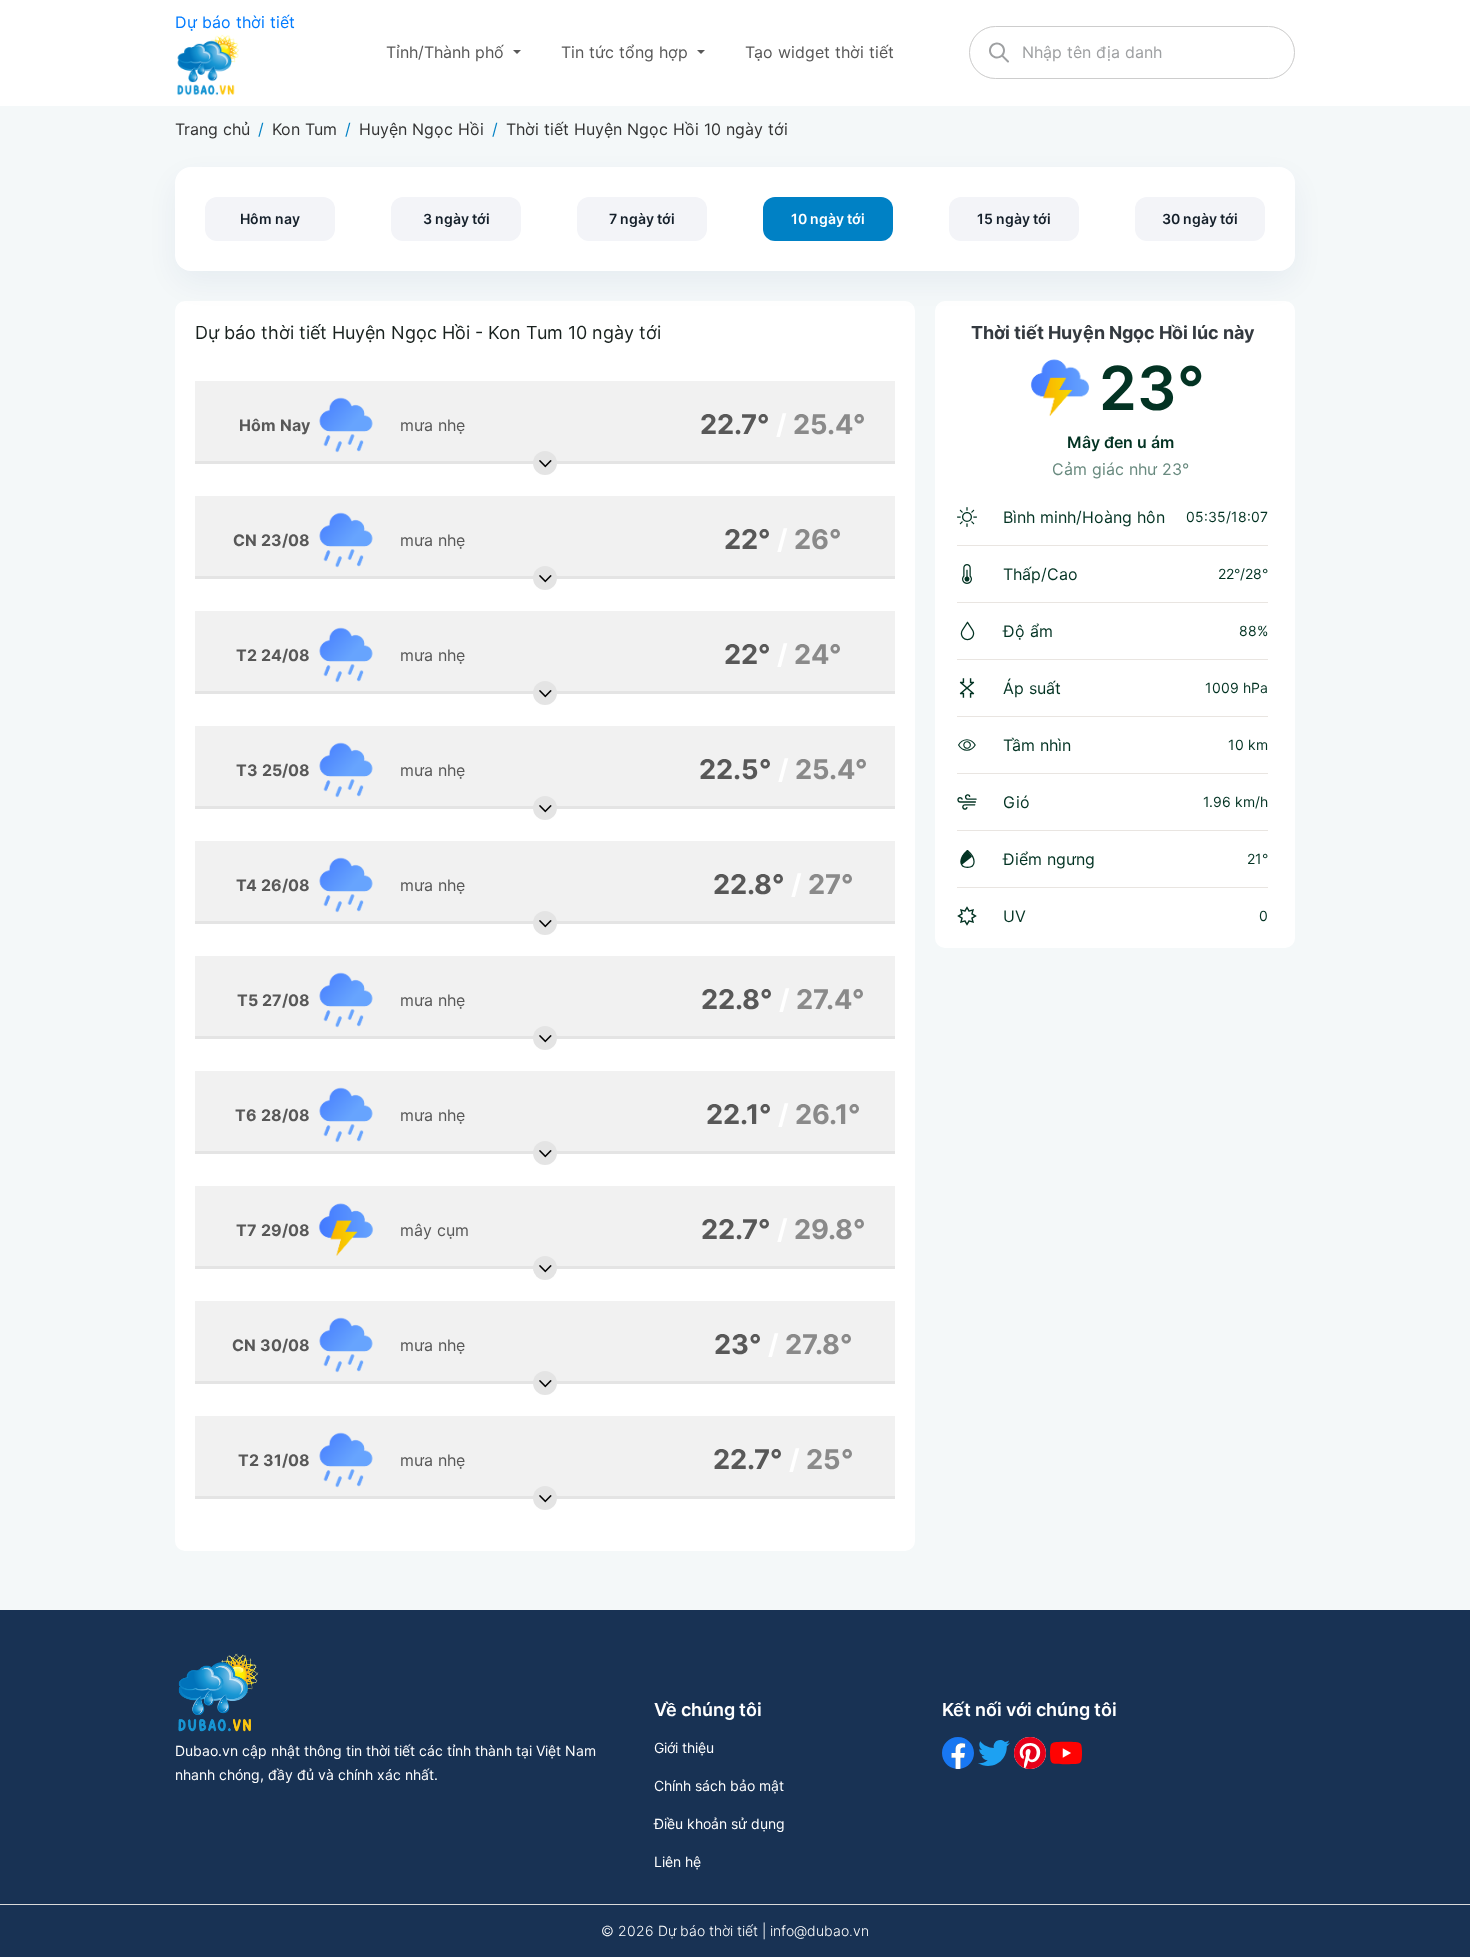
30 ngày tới (1200, 218)
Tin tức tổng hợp (627, 52)
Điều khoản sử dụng (719, 1823)
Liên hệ (677, 1861)
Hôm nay (270, 218)
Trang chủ (212, 129)
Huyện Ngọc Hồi (421, 129)
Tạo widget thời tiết (819, 52)
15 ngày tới (1014, 218)
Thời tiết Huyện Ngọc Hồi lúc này (1113, 332)
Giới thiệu (684, 1747)
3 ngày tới (456, 218)
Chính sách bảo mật (719, 1785)
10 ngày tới (828, 218)
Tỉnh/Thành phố (447, 52)
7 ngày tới (642, 218)
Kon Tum (304, 129)
